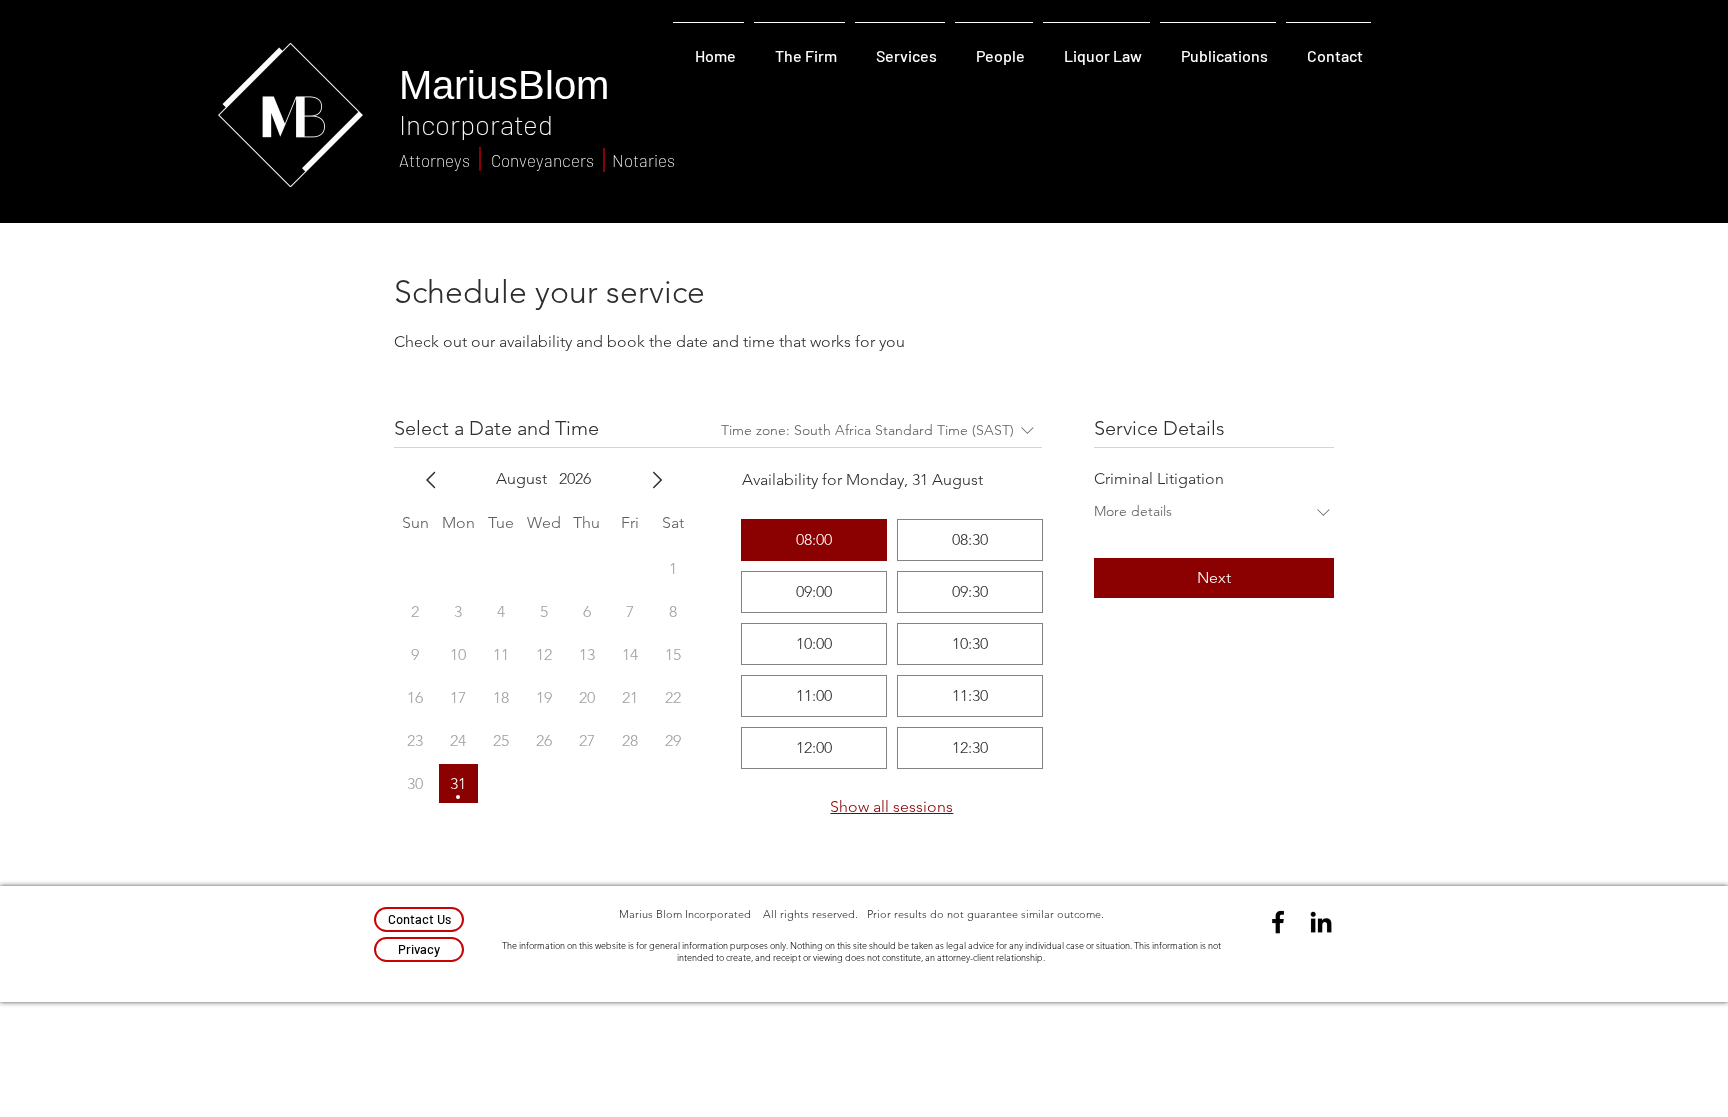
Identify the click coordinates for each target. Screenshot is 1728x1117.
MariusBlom (504, 85)
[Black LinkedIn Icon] (1321, 922)
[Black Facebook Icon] (1278, 922)
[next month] (657, 480)
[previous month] (431, 480)
